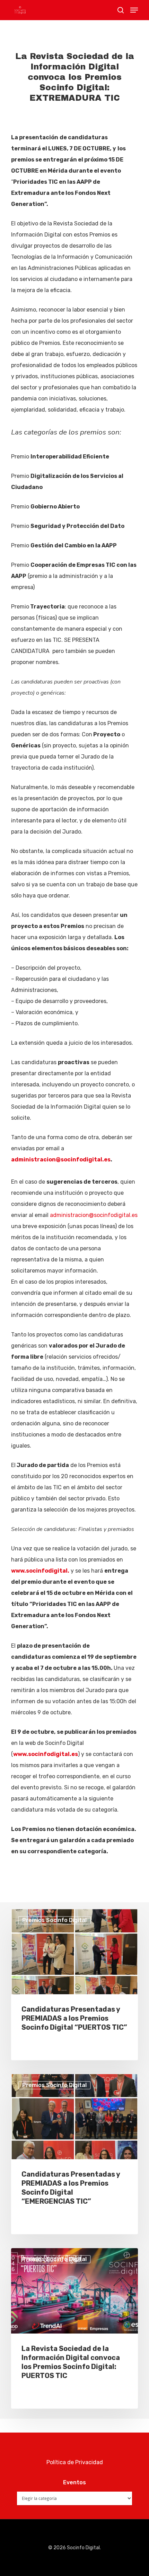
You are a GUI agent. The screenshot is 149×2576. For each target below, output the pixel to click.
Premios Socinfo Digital (54, 1920)
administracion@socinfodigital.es (61, 1159)
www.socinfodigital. (40, 1571)
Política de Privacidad (75, 2462)
